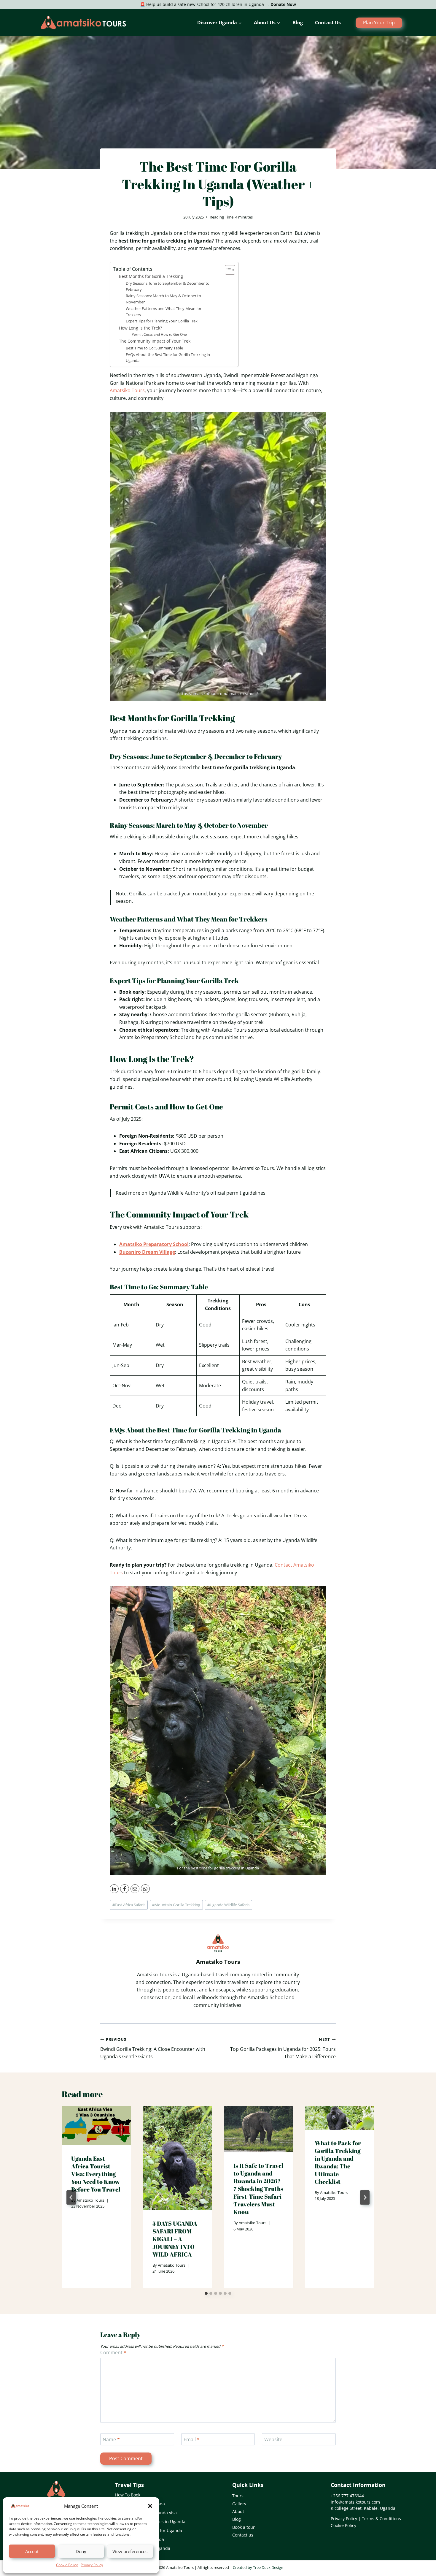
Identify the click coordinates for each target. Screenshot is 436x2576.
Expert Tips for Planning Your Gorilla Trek (162, 321)
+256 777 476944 (347, 2496)
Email (192, 2440)
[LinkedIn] (114, 1889)
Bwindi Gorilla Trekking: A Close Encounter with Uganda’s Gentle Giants (153, 2048)
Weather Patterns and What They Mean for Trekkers (164, 312)
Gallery (239, 2504)
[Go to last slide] (71, 2197)
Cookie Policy (67, 2565)
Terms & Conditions (381, 2519)
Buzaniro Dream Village (147, 1252)
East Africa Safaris (129, 1905)
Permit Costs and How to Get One (159, 334)
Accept (32, 2551)
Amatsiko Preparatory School (154, 1244)
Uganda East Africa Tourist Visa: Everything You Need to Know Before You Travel (96, 2174)
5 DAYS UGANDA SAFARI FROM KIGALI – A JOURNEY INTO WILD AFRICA (175, 2239)
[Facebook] (125, 1889)
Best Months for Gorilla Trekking (151, 276)
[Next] (365, 2197)
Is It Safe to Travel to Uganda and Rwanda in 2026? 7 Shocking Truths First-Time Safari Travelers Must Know (258, 2189)
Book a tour (244, 2527)
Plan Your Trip (379, 23)
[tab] (206, 2293)
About (238, 2511)
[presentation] (96, 2126)
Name (111, 2440)
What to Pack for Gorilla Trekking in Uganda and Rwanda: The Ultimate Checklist (338, 2162)
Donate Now (283, 4)
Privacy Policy (92, 2565)
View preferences (130, 2551)
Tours (238, 2496)
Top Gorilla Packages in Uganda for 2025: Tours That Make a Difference (283, 2048)
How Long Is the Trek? (140, 328)
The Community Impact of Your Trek (155, 341)
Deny (81, 2551)
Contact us (243, 2535)
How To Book (128, 2495)
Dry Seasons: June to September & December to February (168, 286)
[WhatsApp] (145, 1889)
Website (273, 2440)
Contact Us (328, 23)
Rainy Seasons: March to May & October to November (163, 299)
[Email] (135, 1889)
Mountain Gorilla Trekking (176, 1905)
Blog (298, 23)
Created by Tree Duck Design (258, 2567)
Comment (113, 2353)
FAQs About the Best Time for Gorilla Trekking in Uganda (168, 358)
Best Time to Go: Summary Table (154, 348)
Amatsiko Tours (127, 390)
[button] (150, 2506)
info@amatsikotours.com (355, 2502)
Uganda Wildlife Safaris (228, 1905)
